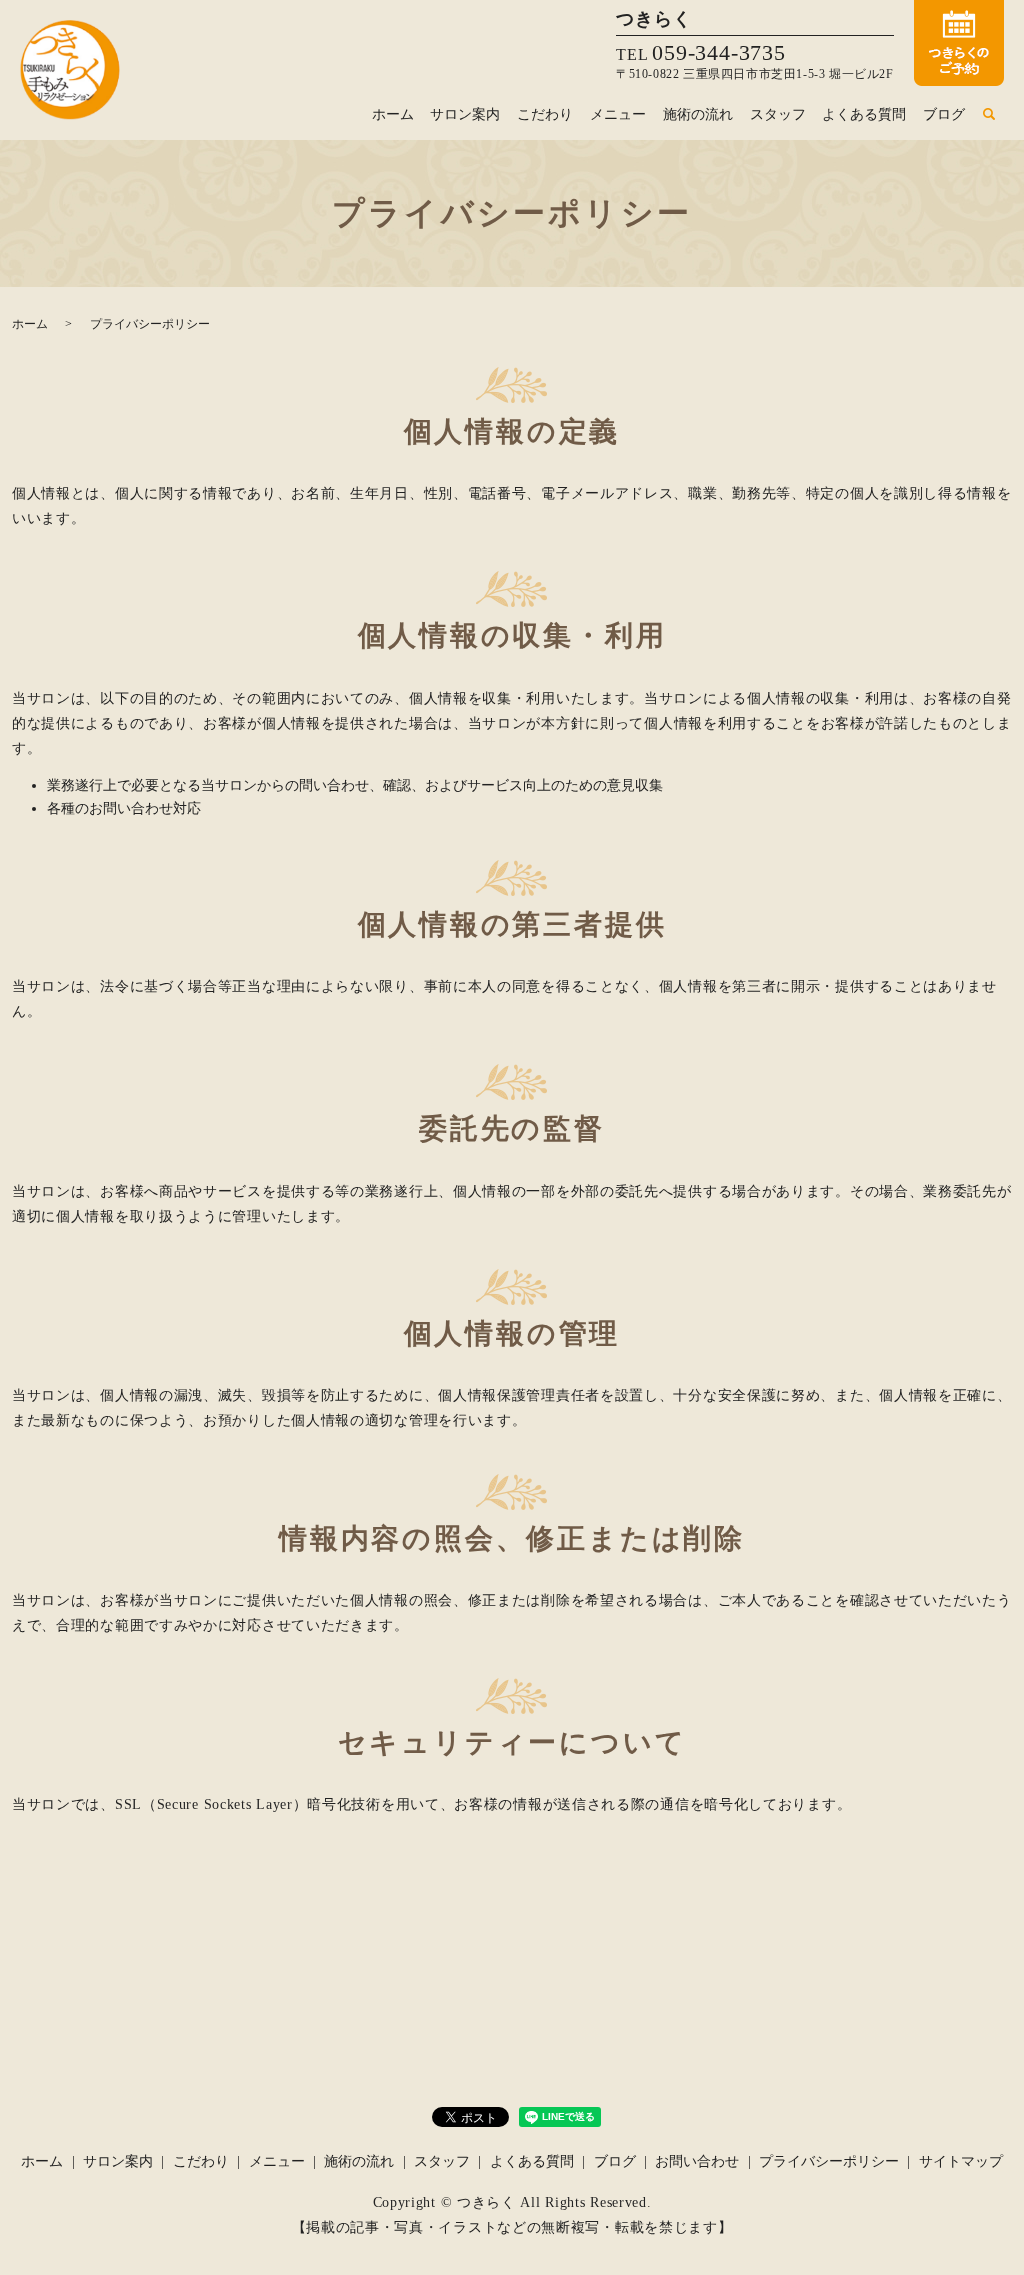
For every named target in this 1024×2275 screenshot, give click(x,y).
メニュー (618, 114)
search (989, 115)
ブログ (944, 114)
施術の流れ (698, 114)
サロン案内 (465, 114)
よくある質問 (864, 114)
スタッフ (778, 114)
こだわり (545, 114)
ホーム (393, 114)
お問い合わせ (697, 2161)
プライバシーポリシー (829, 2161)
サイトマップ (961, 2161)
